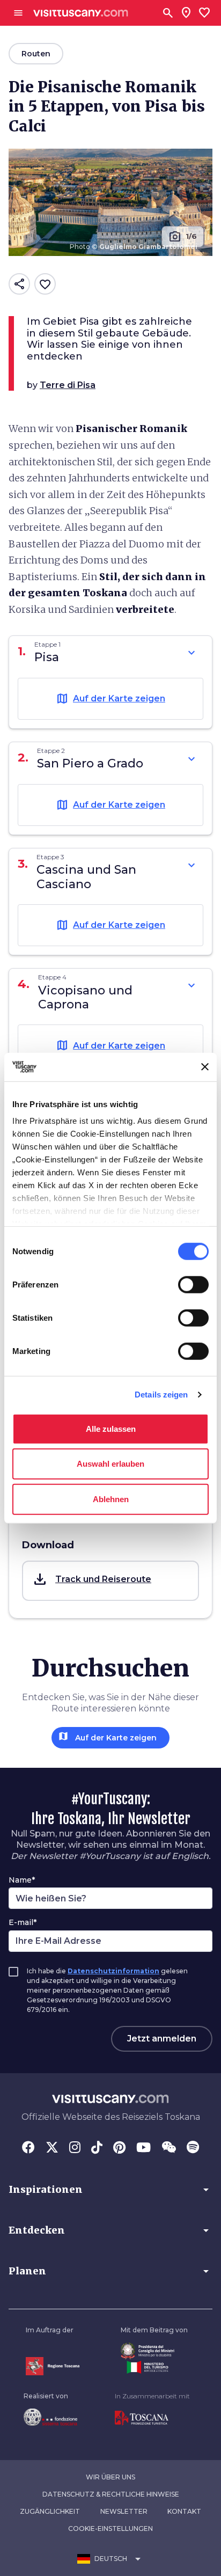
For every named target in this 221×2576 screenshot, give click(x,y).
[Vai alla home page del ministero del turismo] (154, 2367)
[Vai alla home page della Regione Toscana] (53, 2366)
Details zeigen (161, 1395)
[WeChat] (169, 2148)
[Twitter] (52, 2148)
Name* (22, 1880)
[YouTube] (143, 2148)
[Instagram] (75, 2148)
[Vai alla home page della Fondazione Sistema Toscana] (50, 2417)
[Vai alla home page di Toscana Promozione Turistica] (152, 2418)
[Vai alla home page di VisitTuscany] (81, 13)
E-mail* (23, 1922)
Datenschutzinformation (113, 1971)
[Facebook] (28, 2148)
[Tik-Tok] (97, 2148)
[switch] (193, 1284)
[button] (110, 1581)
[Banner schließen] (205, 1067)
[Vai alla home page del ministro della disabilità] (154, 2351)
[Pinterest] (119, 2148)
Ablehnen (111, 1499)
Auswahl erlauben (110, 1464)
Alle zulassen (111, 1428)
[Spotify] (193, 2148)
